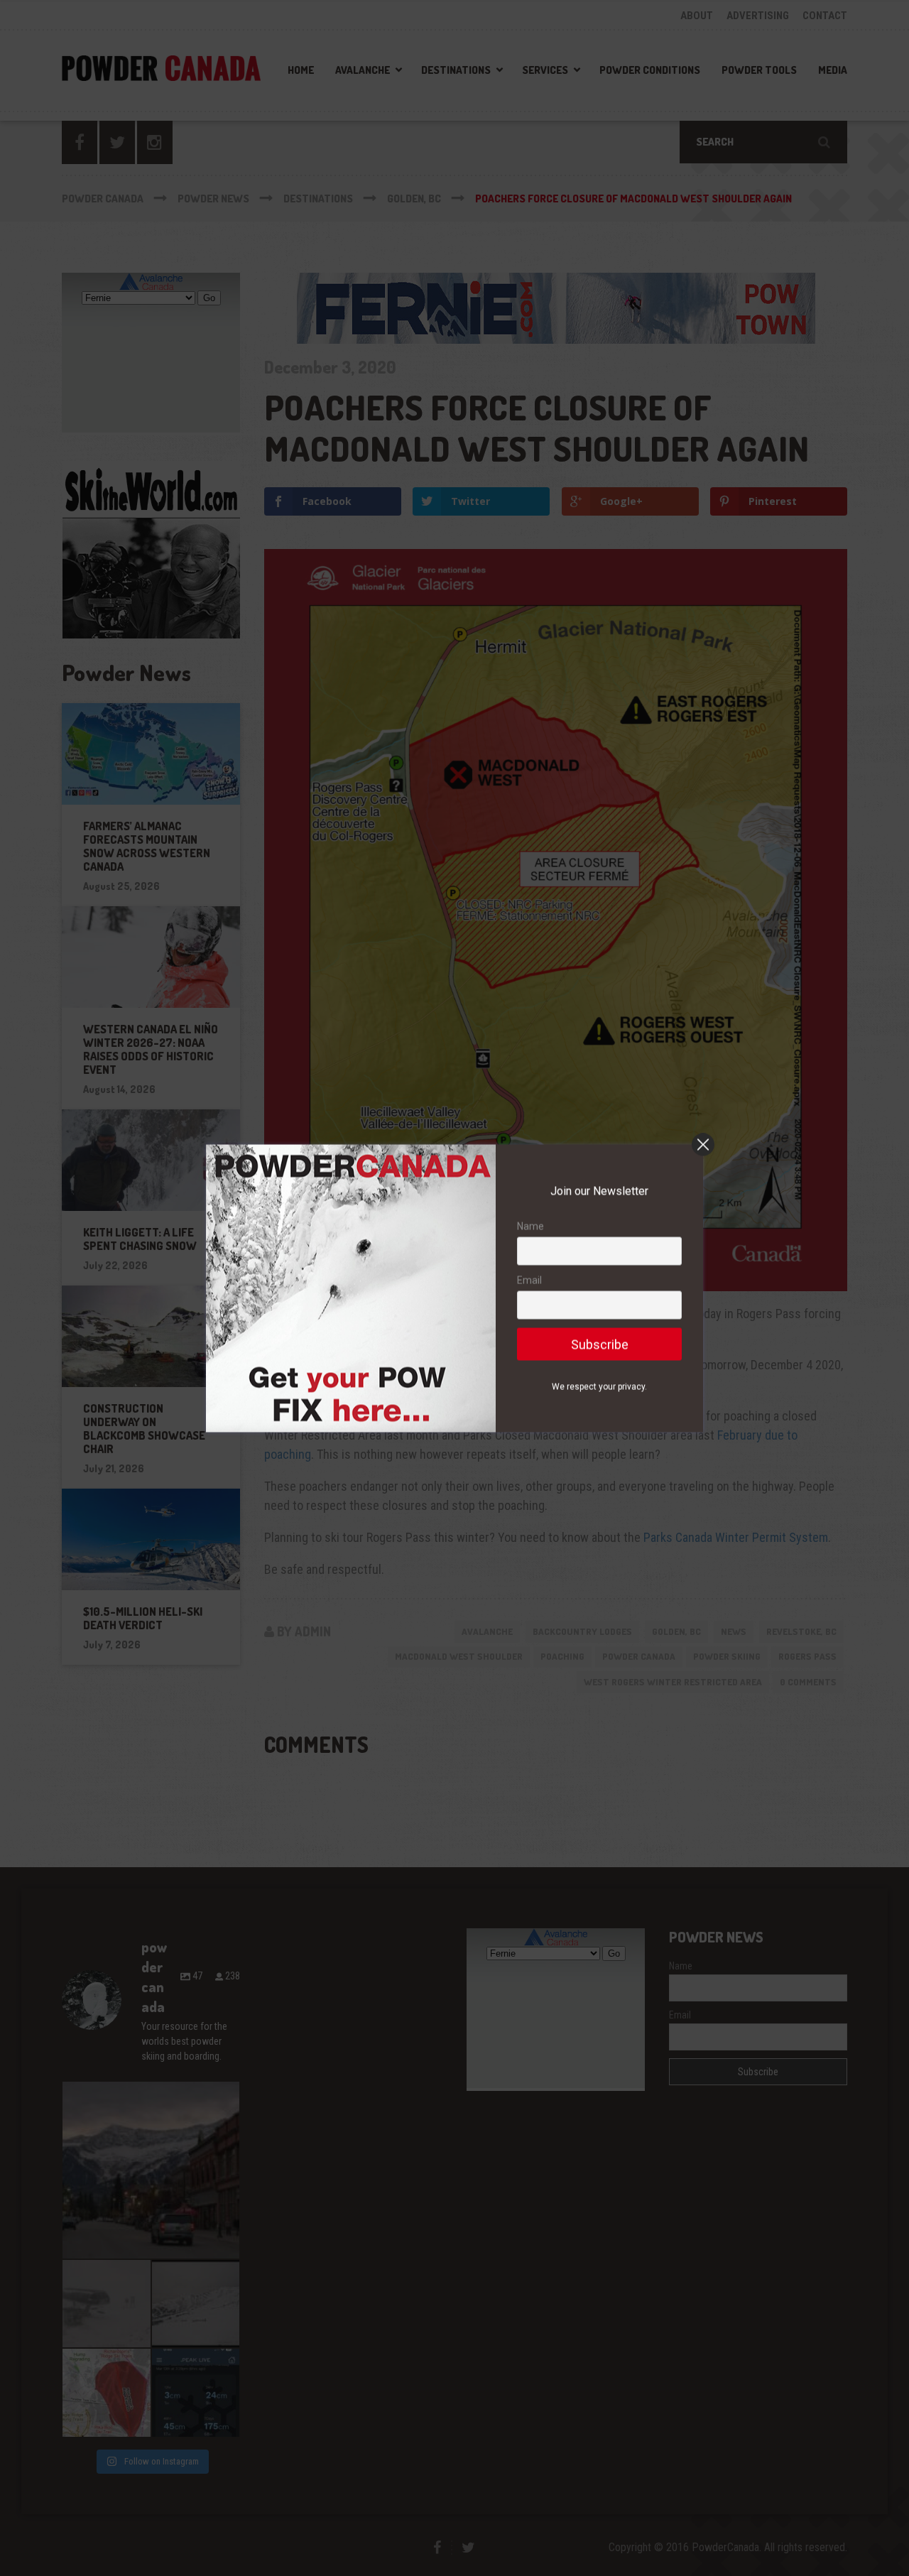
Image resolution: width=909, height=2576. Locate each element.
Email (529, 1280)
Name (530, 1226)
